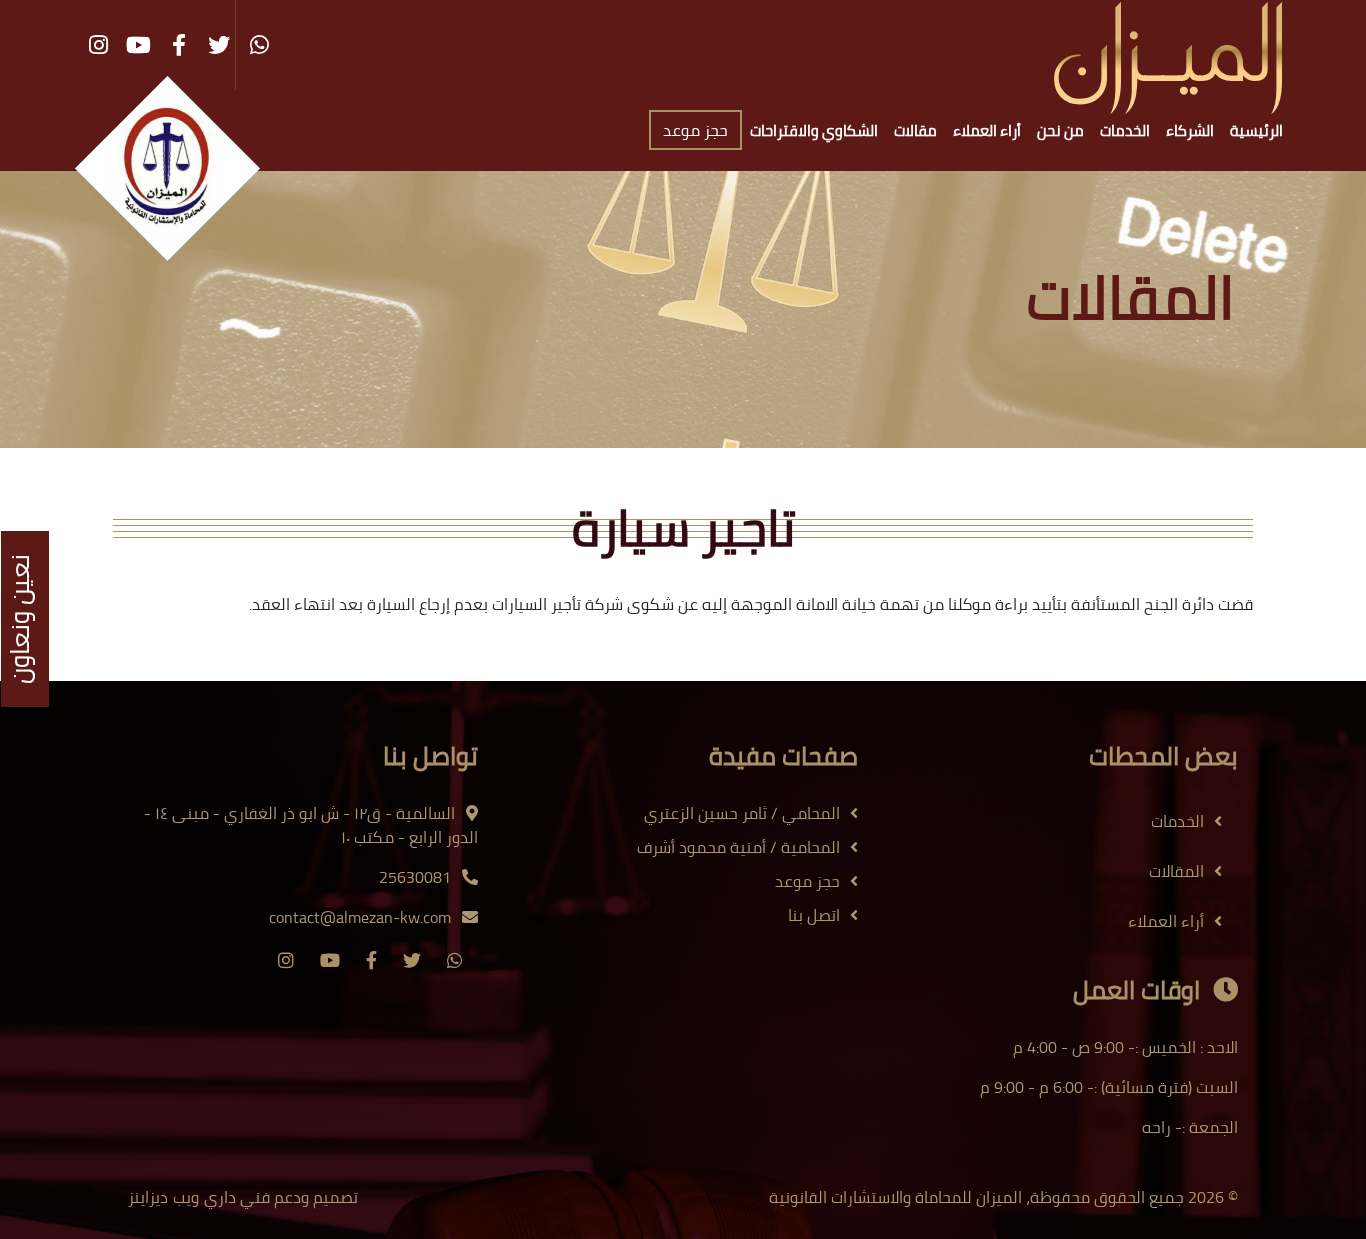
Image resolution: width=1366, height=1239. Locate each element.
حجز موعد (695, 130)
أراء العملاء (987, 130)
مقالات (915, 130)
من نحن (1060, 130)
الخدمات (1125, 130)
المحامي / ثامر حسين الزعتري (742, 813)
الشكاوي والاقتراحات (814, 130)
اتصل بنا (814, 915)
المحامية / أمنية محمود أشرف (738, 847)
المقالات (1176, 871)
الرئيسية (1256, 130)
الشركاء (1190, 130)
